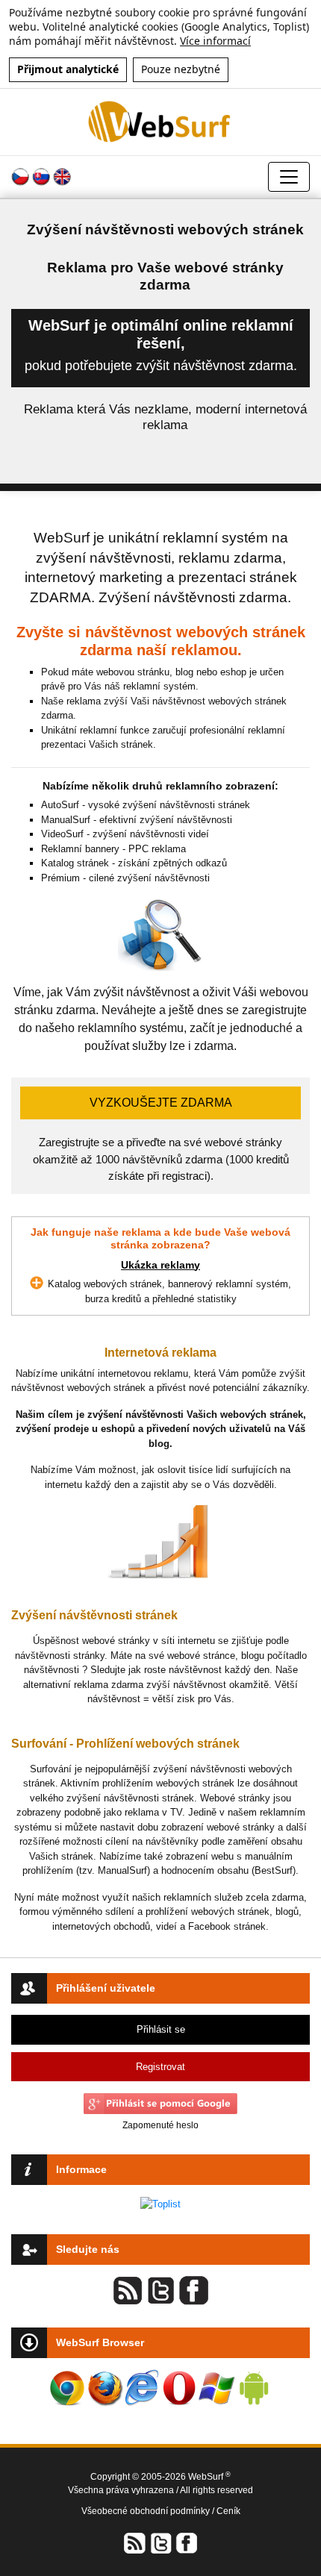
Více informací (215, 41)
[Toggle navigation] (289, 177)
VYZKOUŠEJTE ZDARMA (161, 1103)
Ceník (228, 2511)
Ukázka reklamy (160, 1265)
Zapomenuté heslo (160, 2125)
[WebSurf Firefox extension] (105, 2388)
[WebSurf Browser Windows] (216, 2388)
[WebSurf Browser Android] (254, 2388)
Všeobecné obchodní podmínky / (149, 2511)
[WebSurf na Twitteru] (160, 2543)
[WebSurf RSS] (135, 2543)
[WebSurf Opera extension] (179, 2388)
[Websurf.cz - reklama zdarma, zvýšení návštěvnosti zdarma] (160, 121)
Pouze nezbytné (181, 69)
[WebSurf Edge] (142, 2388)
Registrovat (160, 2067)
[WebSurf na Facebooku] (186, 2543)
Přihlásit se (161, 2029)
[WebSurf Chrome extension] (67, 2388)
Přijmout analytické (68, 69)
